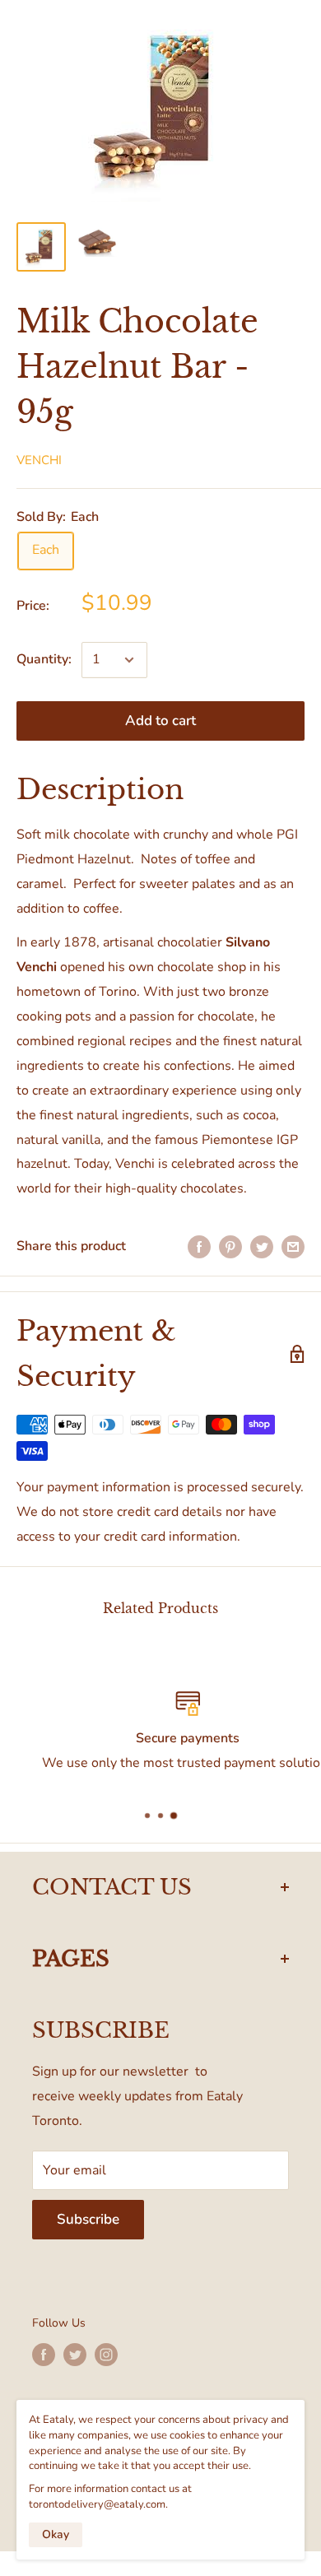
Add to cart (160, 721)
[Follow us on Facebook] (44, 2355)
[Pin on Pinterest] (230, 1247)
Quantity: (44, 659)
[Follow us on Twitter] (75, 2355)
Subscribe (88, 2219)
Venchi (39, 460)
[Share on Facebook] (199, 1247)
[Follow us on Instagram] (106, 2355)
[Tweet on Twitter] (262, 1247)
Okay (56, 2534)
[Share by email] (293, 1247)
